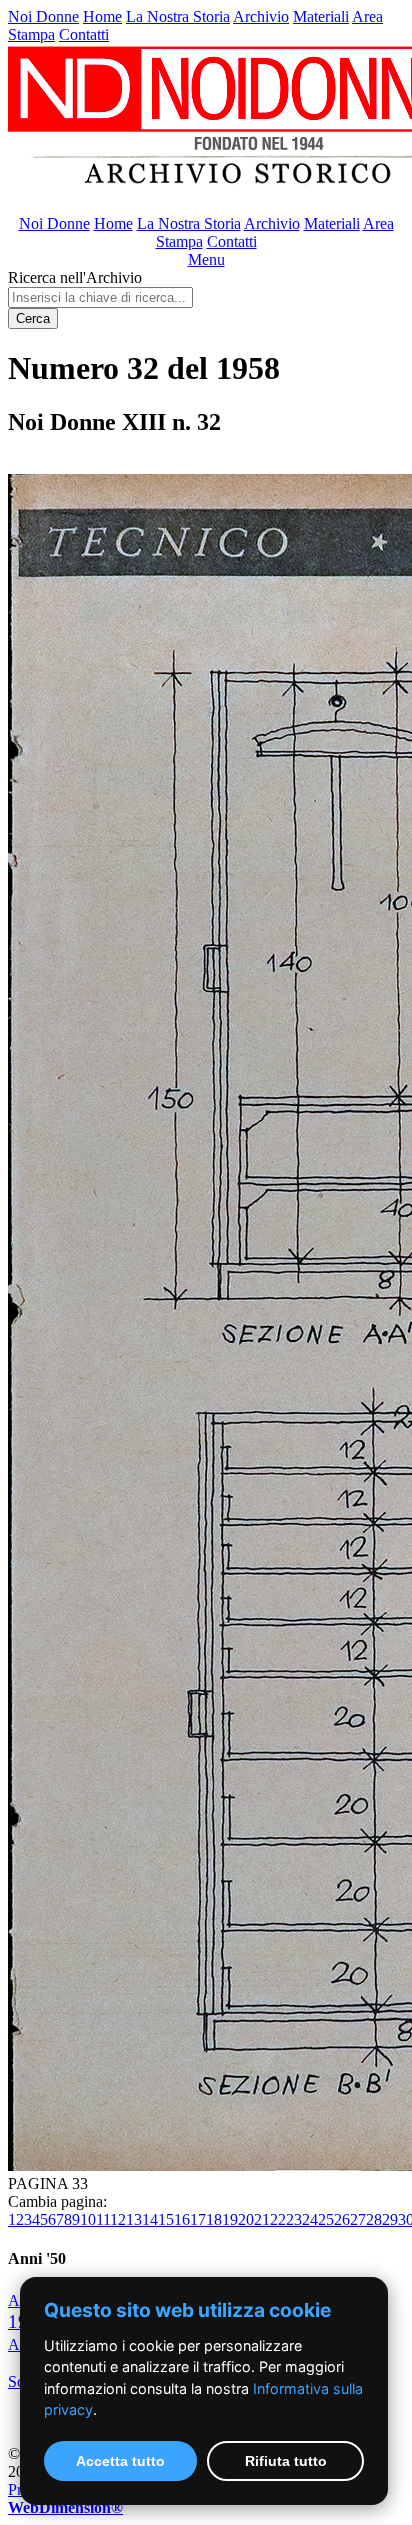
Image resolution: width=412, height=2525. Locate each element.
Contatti (84, 34)
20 (246, 2219)
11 (103, 2219)
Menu (206, 259)
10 (88, 2219)
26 (342, 2219)
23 (294, 2219)
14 (150, 2219)
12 (118, 2219)
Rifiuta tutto (286, 2461)
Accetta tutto (120, 2461)
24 (310, 2219)
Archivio (261, 16)
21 (262, 2219)
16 (182, 2219)
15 (166, 2219)
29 (390, 2219)
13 (134, 2219)
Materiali (321, 16)
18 (214, 2219)
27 (358, 2219)
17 (198, 2219)
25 (326, 2219)
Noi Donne (43, 16)
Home (102, 16)
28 (374, 2219)
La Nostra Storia (178, 16)
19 (230, 2219)
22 (278, 2219)
